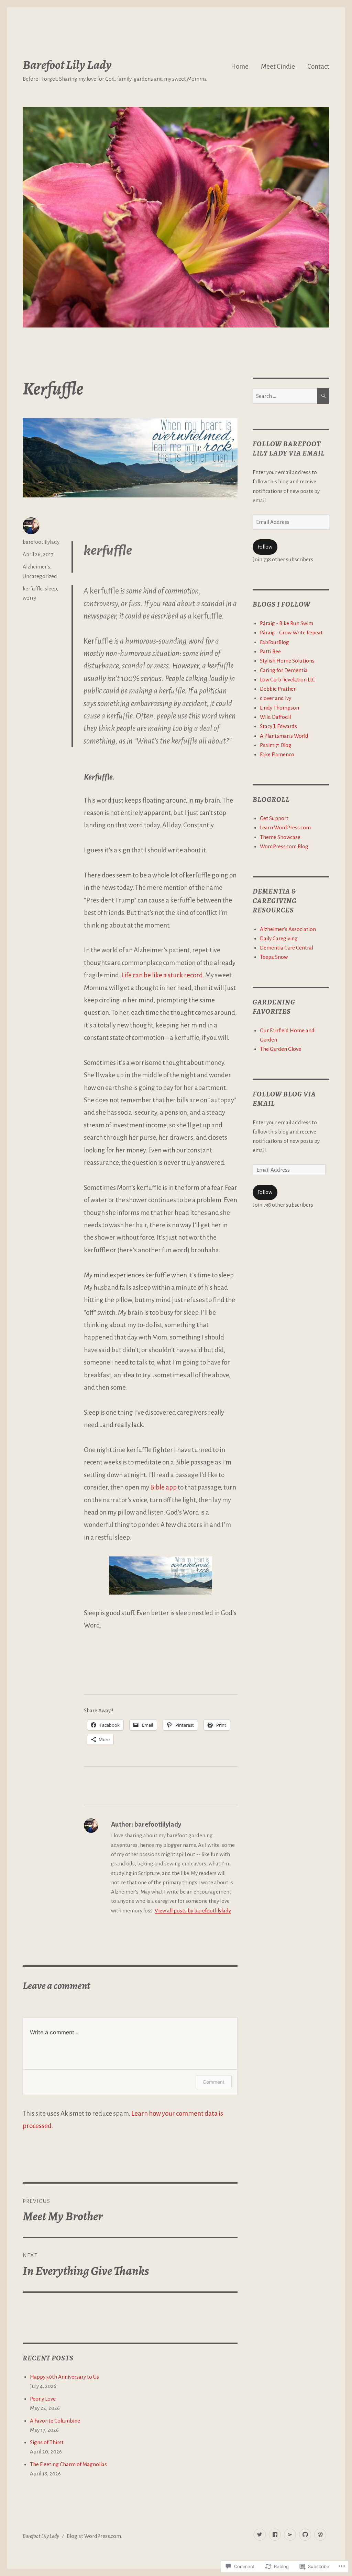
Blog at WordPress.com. (94, 2536)
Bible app (163, 1487)
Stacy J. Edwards (278, 726)
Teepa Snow (274, 957)
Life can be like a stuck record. (163, 975)
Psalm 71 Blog (276, 745)
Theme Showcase (280, 837)
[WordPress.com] (320, 2535)
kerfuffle (32, 589)
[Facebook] (275, 2535)
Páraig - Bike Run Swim (287, 623)
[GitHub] (305, 2535)
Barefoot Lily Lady (67, 65)
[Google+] (290, 2535)
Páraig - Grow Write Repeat (291, 632)
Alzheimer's (36, 567)
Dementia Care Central (287, 948)
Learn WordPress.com (285, 827)
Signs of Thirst (47, 2442)
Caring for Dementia (284, 670)
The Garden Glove (280, 1049)
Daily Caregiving (279, 938)
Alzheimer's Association (288, 929)
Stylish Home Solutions (287, 661)
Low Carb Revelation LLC (288, 680)
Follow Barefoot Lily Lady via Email (289, 448)
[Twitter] (260, 2535)
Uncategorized (40, 576)
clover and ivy (276, 698)
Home (240, 66)
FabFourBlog (274, 642)
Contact (318, 66)
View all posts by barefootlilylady (193, 1911)
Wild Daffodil (275, 717)
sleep (51, 589)
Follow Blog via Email (284, 1099)
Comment (214, 2082)
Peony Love (43, 2399)
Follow (265, 547)
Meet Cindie (278, 66)
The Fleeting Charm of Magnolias (68, 2464)
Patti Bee (270, 651)
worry (29, 598)
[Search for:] (285, 396)
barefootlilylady (41, 542)
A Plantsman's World (284, 736)
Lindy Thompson (279, 708)
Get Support (274, 818)
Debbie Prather (278, 689)
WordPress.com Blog (284, 846)
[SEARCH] (323, 396)
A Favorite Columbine (55, 2421)
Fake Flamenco (277, 754)
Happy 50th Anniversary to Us (64, 2377)
